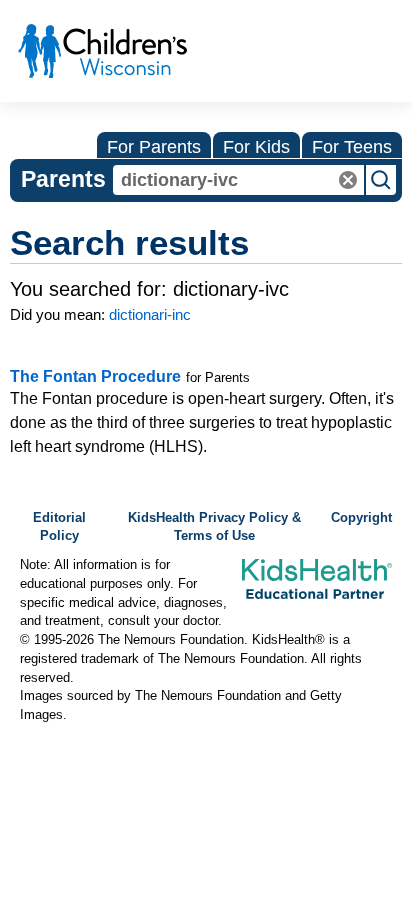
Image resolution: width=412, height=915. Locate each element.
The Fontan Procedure (95, 376)
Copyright (361, 518)
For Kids (256, 147)
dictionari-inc (150, 314)
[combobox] (238, 180)
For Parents (154, 147)
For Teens (352, 147)
